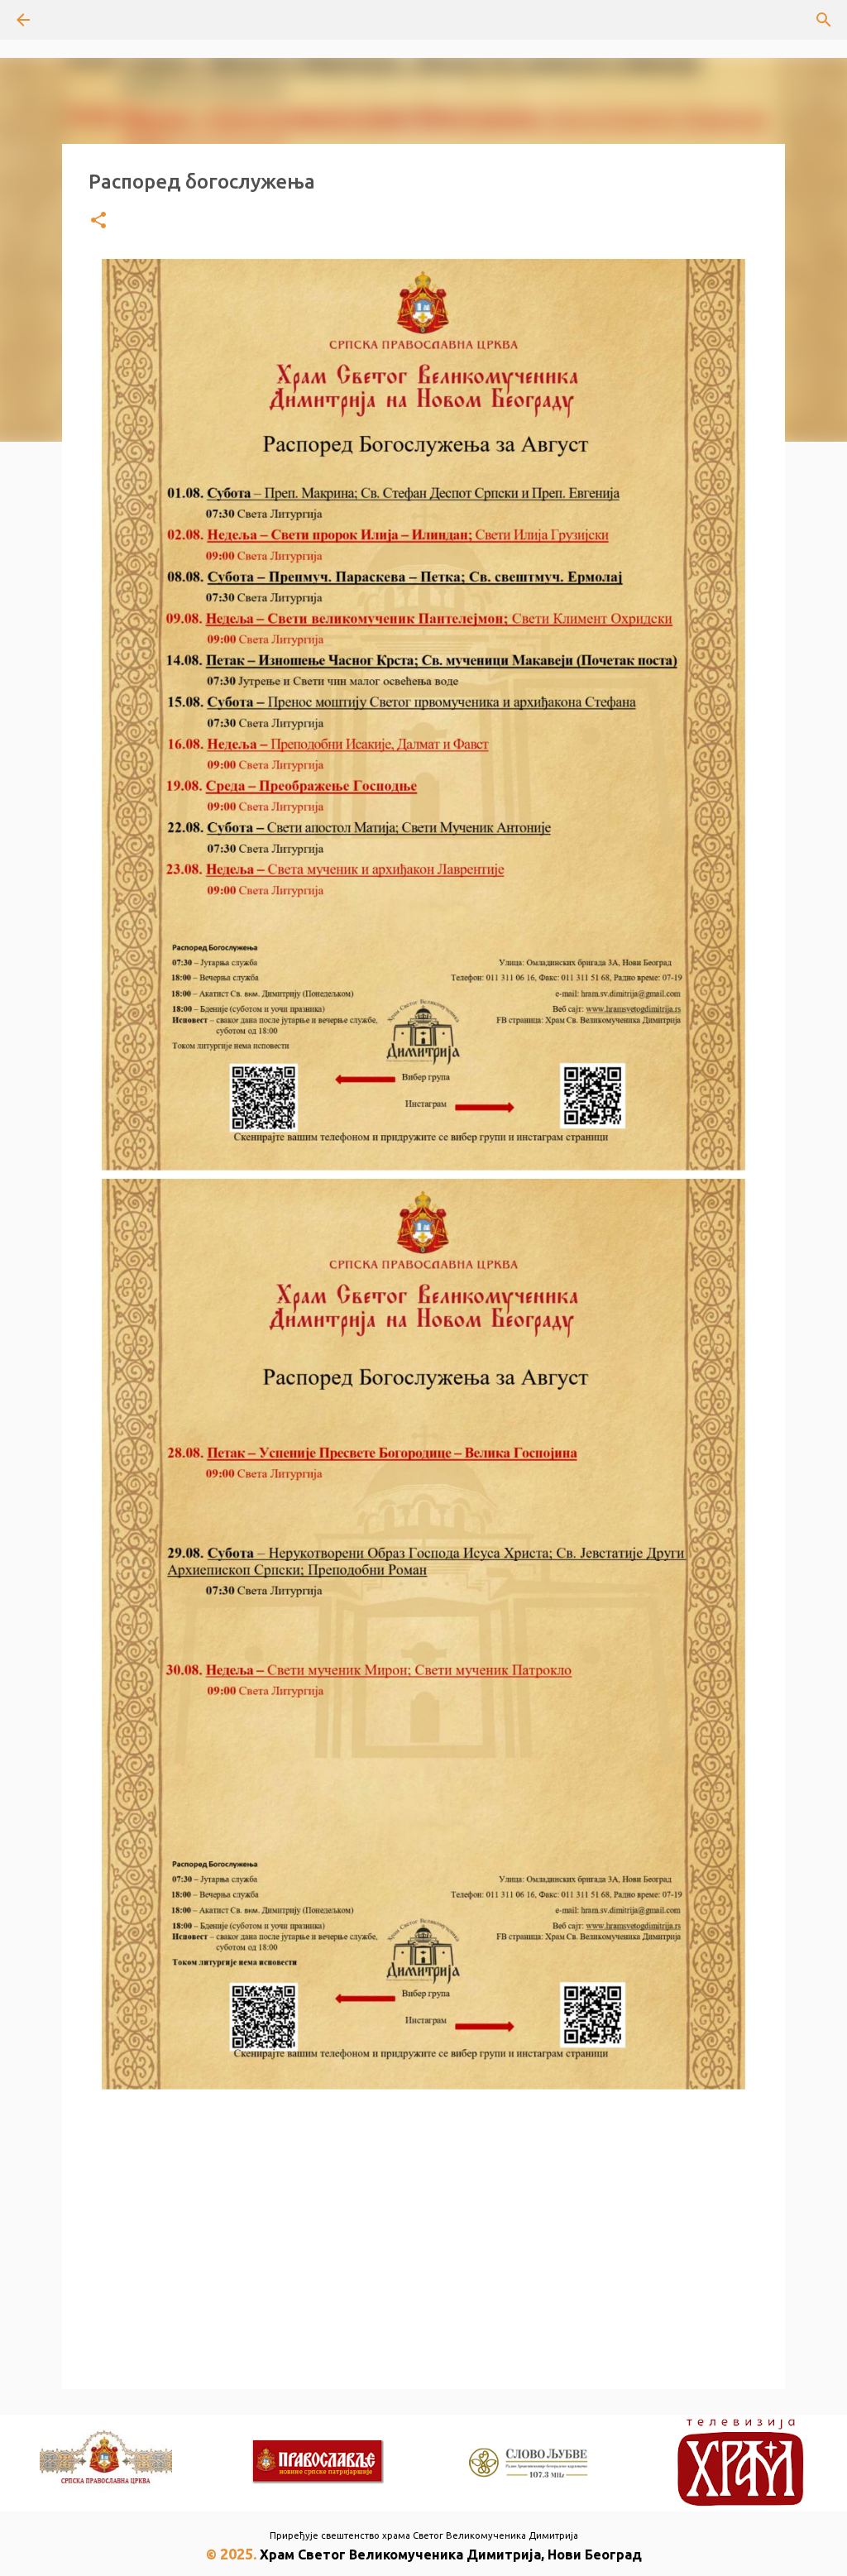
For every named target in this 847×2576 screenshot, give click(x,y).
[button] (98, 221)
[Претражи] (69, 20)
